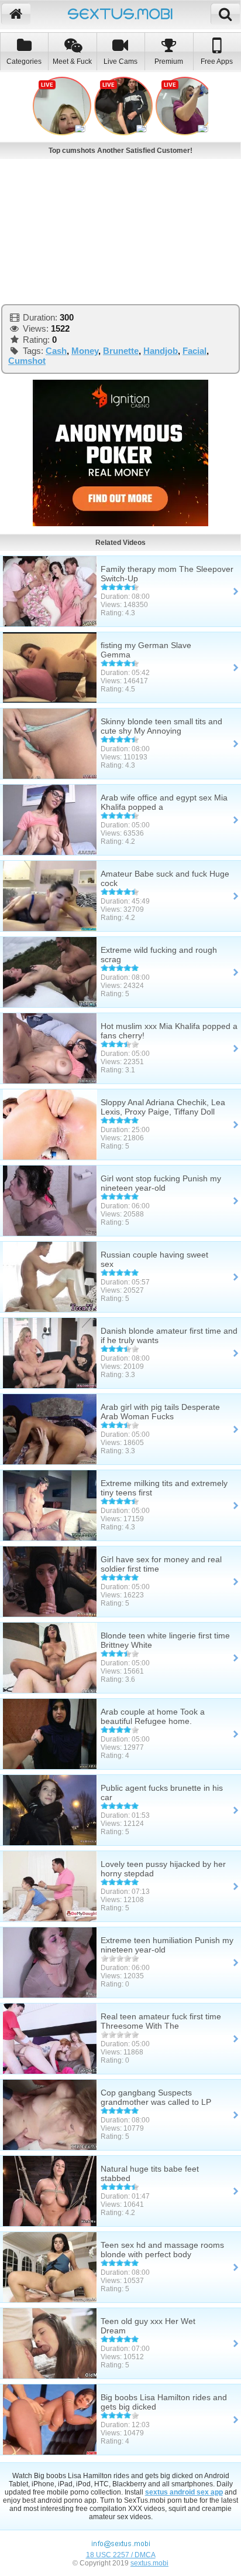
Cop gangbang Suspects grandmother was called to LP (156, 2097)
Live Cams (120, 62)
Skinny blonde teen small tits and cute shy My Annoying (161, 726)
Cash (56, 351)
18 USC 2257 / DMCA (121, 2555)
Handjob (161, 351)
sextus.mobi (149, 2563)
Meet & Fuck (72, 62)
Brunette (121, 351)
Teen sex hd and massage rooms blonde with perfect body (162, 2250)
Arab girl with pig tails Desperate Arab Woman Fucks (160, 1412)
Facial (194, 351)
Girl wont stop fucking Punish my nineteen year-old (161, 1183)
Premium (169, 62)
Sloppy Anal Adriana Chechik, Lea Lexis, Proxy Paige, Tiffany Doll (163, 1107)
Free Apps (217, 62)
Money (85, 351)
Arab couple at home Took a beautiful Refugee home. (153, 1716)
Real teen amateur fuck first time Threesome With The (161, 2021)
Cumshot (27, 361)
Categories (24, 62)
